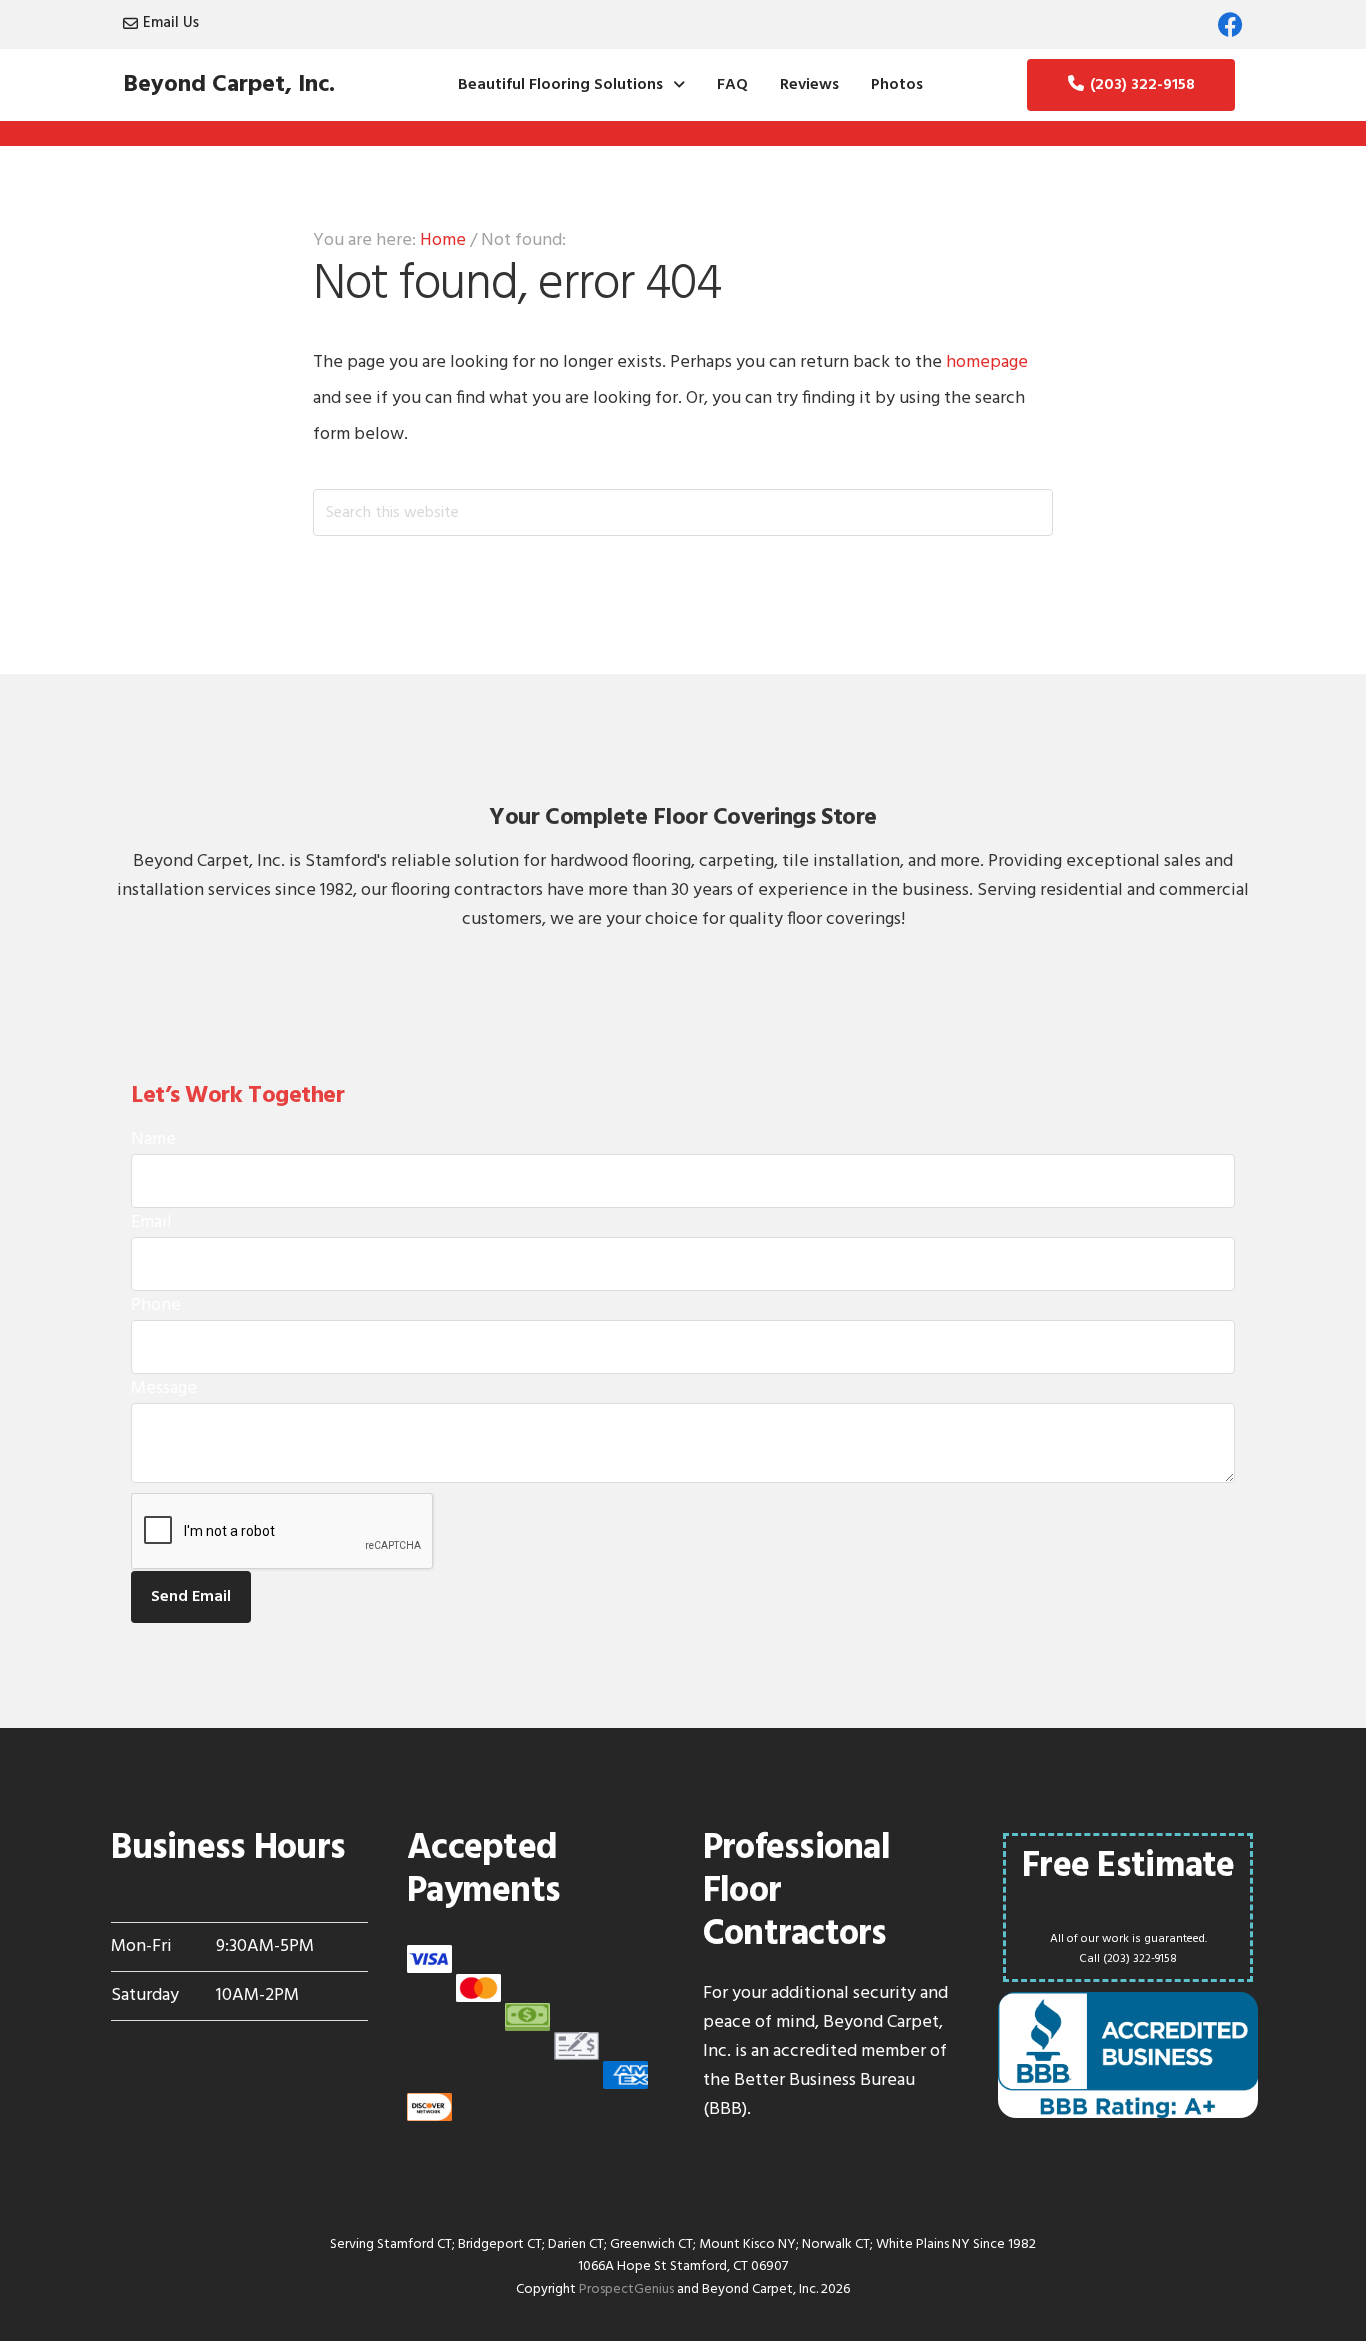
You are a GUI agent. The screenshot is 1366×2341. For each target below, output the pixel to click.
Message (164, 1388)
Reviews (809, 85)
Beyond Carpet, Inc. (229, 85)
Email (151, 1222)
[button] (571, 85)
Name (153, 1139)
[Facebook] (1230, 24)
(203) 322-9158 (1142, 85)
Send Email (191, 1597)
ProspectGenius (626, 2289)
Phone (156, 1305)
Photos (897, 85)
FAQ (732, 85)
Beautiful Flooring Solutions (560, 85)
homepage (987, 362)
